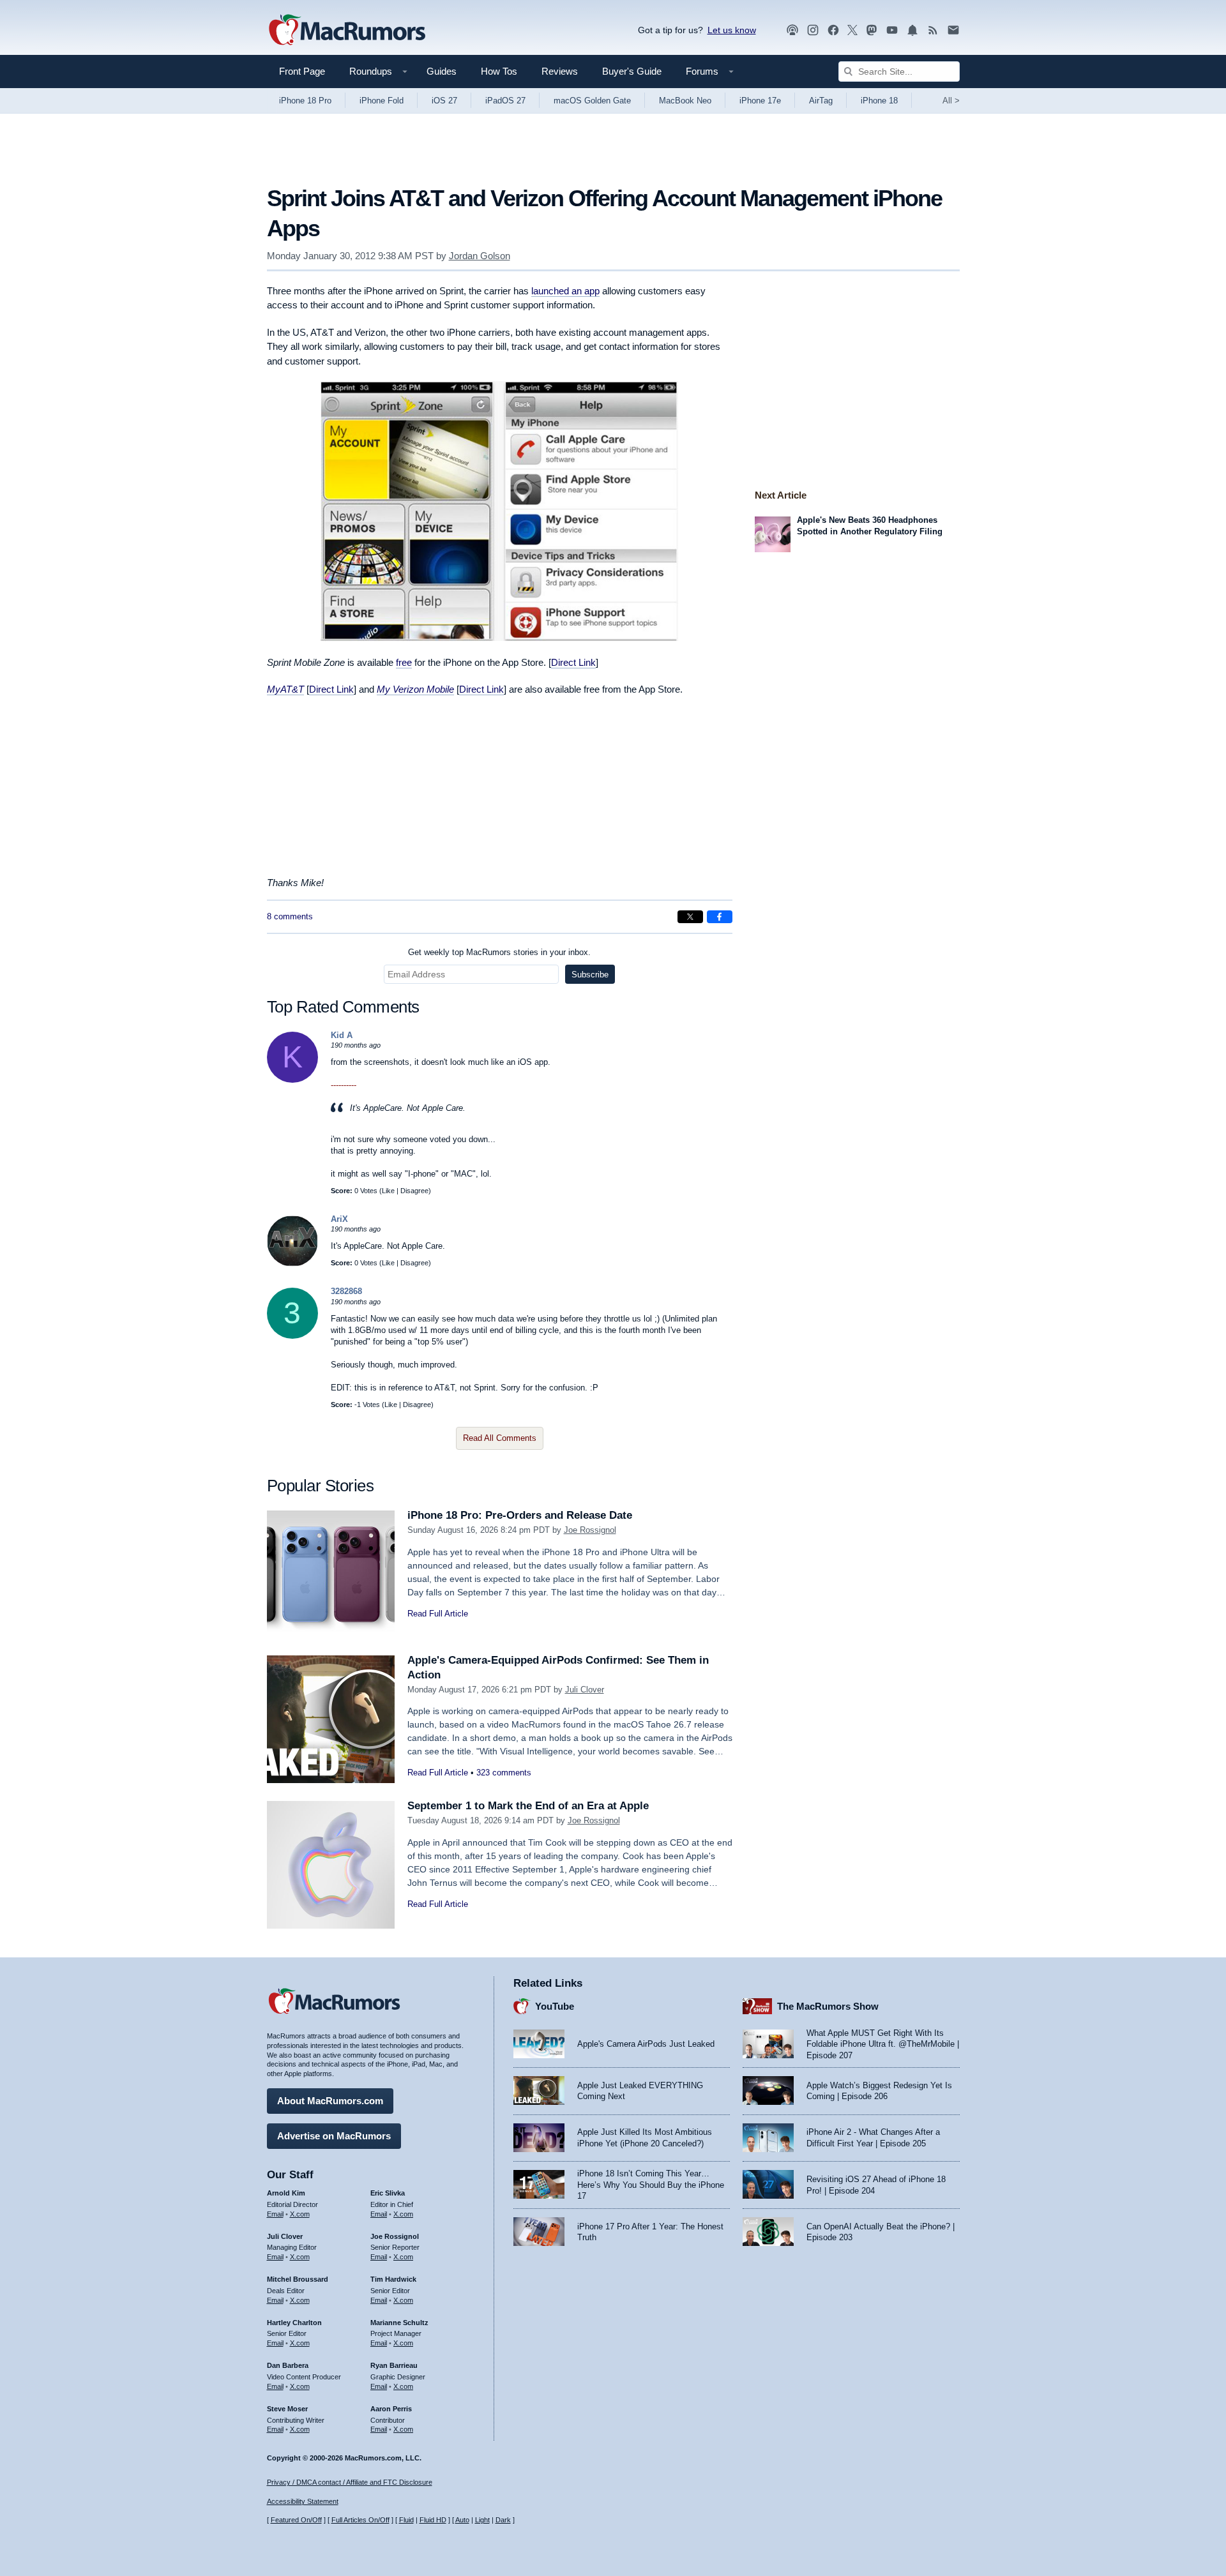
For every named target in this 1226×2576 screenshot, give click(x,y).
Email (275, 2214)
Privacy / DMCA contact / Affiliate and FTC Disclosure (350, 2482)
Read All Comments (500, 1438)
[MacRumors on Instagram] (813, 30)
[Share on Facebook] (720, 917)
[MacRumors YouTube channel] (892, 30)
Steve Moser (287, 2409)
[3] (292, 1336)
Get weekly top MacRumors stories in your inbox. (499, 952)
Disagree (414, 1191)
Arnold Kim (286, 2193)
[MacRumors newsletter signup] (953, 30)
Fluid (406, 2520)
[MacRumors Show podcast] (792, 30)
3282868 (346, 1291)
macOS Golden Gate (592, 101)
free (404, 662)
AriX (339, 1219)
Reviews (560, 71)
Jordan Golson (480, 256)
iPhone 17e (760, 101)
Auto (462, 2520)
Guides (442, 71)
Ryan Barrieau (394, 2365)
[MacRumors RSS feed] (933, 30)
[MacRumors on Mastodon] (872, 30)
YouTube (555, 2006)
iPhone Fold (382, 101)
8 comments (290, 916)
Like (388, 1191)
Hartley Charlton (294, 2323)
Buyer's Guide (632, 71)
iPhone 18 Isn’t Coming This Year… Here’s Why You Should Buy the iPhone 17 (651, 2185)
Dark (503, 2520)
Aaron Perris (391, 2409)
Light (482, 2520)
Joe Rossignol (590, 1530)
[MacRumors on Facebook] (833, 30)
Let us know (732, 30)
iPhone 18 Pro (305, 101)
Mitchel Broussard (298, 2279)
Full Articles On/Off (360, 2520)
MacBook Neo (685, 101)
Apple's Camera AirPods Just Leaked (646, 2044)
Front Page (302, 71)
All (951, 101)
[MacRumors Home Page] (347, 31)
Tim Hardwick (393, 2279)
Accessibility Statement (303, 2501)
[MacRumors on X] (852, 30)
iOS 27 (444, 101)
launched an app (565, 291)
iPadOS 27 (505, 101)
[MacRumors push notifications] (912, 30)
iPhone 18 (879, 101)
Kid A (342, 1035)
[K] (292, 1080)
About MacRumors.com (330, 2101)
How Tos (499, 71)
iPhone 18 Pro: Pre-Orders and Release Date (520, 1515)
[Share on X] (690, 917)
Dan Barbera (288, 2365)
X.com (300, 2214)
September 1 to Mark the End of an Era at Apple (528, 1806)
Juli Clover (585, 1690)
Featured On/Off (296, 2520)
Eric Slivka (388, 2193)
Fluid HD (433, 2520)
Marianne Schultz (399, 2323)
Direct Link (573, 662)
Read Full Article (438, 1614)
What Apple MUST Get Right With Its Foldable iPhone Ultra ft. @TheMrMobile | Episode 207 (883, 2044)
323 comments (504, 1773)
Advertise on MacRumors (334, 2136)
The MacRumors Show (828, 2006)
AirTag (821, 101)
